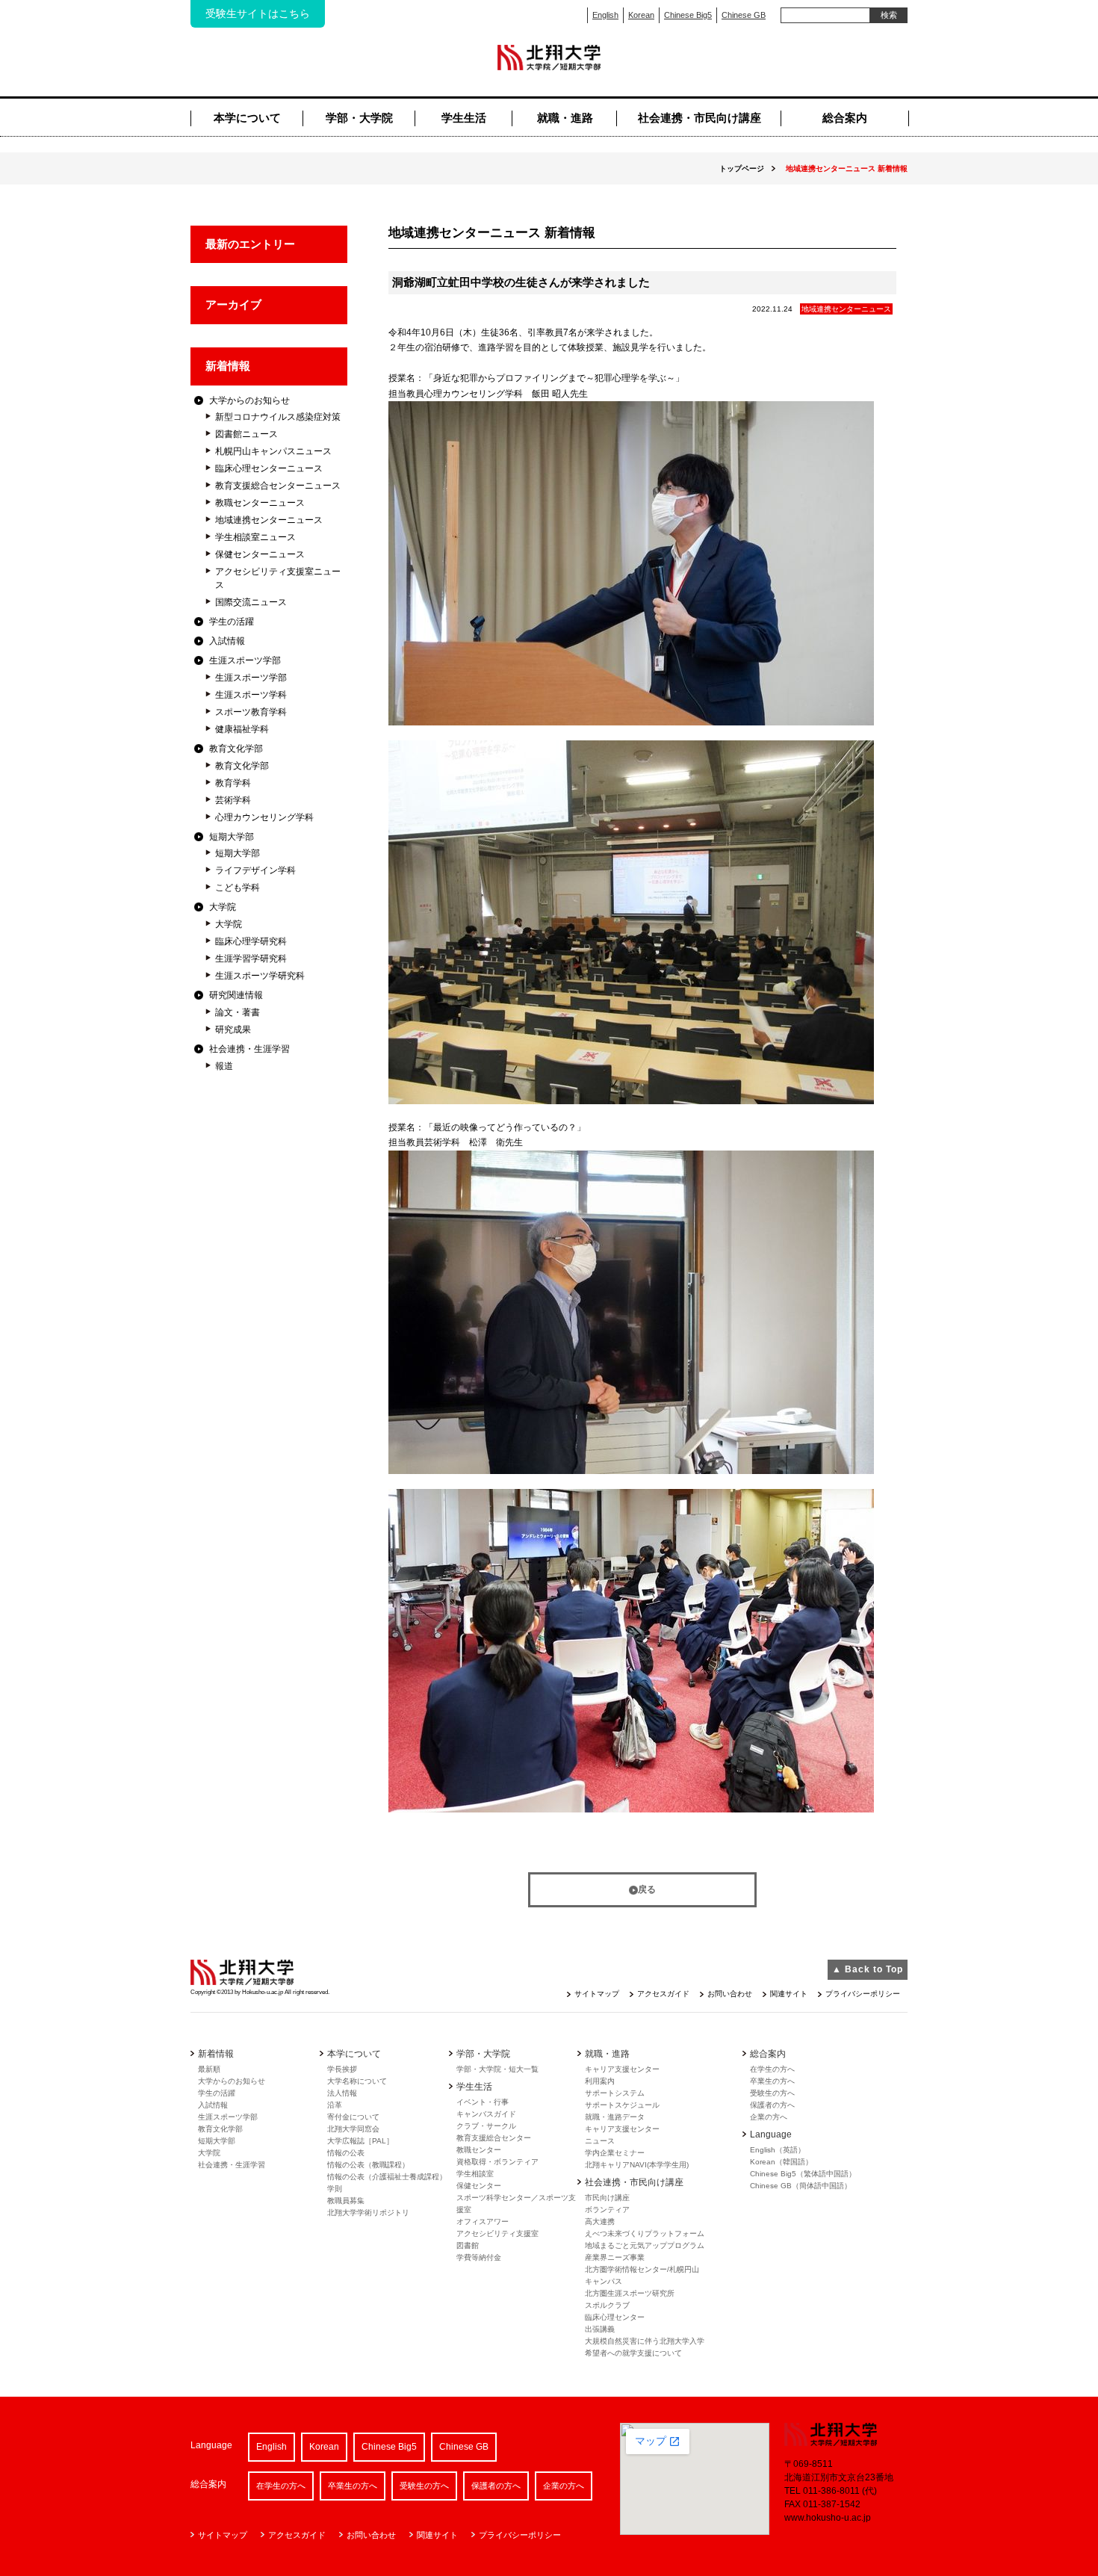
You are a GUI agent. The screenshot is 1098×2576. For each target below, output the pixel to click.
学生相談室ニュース (255, 537)
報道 (224, 1066)
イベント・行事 (483, 2102)
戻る (647, 1889)
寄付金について (353, 2117)
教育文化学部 (236, 749)
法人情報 (342, 2093)
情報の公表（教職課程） (368, 2165)
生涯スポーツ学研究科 (260, 976)
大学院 (223, 907)
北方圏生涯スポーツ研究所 (630, 2293)
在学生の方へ (772, 2069)
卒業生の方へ (772, 2081)
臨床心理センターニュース (269, 468)
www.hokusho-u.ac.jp (828, 2518)
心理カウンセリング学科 (264, 817)
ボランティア (607, 2210)
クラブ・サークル (486, 2126)
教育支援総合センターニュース (278, 486)
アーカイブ (233, 304)
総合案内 (845, 118)
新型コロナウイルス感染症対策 (278, 417)
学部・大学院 (359, 118)
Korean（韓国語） (781, 2162)
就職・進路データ (615, 2117)
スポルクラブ (607, 2305)
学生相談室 (475, 2174)
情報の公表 (346, 2153)
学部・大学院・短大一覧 (497, 2069)
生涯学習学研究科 (251, 959)
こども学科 (238, 888)
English (605, 15)
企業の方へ (769, 2117)
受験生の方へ (772, 2093)
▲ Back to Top (868, 1969)
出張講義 (600, 2329)
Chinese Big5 (688, 15)
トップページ (742, 168)
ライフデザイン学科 (255, 870)
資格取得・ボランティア (497, 2162)
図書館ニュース (246, 434)
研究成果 (233, 1030)
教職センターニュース (260, 503)
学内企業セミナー (615, 2153)
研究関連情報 (236, 995)
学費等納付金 (479, 2257)
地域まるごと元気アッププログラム (645, 2245)
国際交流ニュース (251, 602)
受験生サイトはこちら (258, 13)
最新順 (209, 2069)
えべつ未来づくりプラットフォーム (645, 2233)
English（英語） (778, 2150)
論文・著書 (238, 1012)
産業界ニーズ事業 (615, 2257)
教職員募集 (346, 2201)
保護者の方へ (772, 2105)
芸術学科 (233, 800)
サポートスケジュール (622, 2105)
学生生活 (464, 118)
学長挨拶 (342, 2069)
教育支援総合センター (494, 2138)
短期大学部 (232, 837)
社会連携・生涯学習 (249, 1049)
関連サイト (789, 1994)
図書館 (468, 2245)
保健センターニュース (260, 554)
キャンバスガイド (486, 2114)
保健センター (479, 2186)
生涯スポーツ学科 (251, 695)
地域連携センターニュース (269, 520)
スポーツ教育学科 (251, 712)
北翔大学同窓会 (353, 2129)
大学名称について (357, 2081)
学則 (335, 2189)
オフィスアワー (483, 2222)
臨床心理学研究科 (251, 941)
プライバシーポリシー (863, 1994)
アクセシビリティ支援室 (497, 2233)
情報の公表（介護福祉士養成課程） (387, 2177)
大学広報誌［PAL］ (360, 2141)
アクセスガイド (663, 1994)
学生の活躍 (232, 622)
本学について (247, 118)
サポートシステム (615, 2093)
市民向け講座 (607, 2198)
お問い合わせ (730, 1994)
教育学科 (233, 783)
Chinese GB (744, 15)
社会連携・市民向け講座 (700, 118)
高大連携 (600, 2222)
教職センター (479, 2150)
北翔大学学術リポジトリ (368, 2213)
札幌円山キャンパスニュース (273, 451)
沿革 (335, 2105)
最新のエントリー (250, 244)
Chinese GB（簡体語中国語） (801, 2186)
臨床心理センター (615, 2317)
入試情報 (227, 641)
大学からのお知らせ (249, 400)
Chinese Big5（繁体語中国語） (803, 2174)
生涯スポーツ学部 (245, 660)
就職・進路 (565, 118)
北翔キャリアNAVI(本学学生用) (637, 2165)
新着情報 (228, 366)
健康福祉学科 (242, 729)
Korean (641, 15)
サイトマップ (597, 1994)
